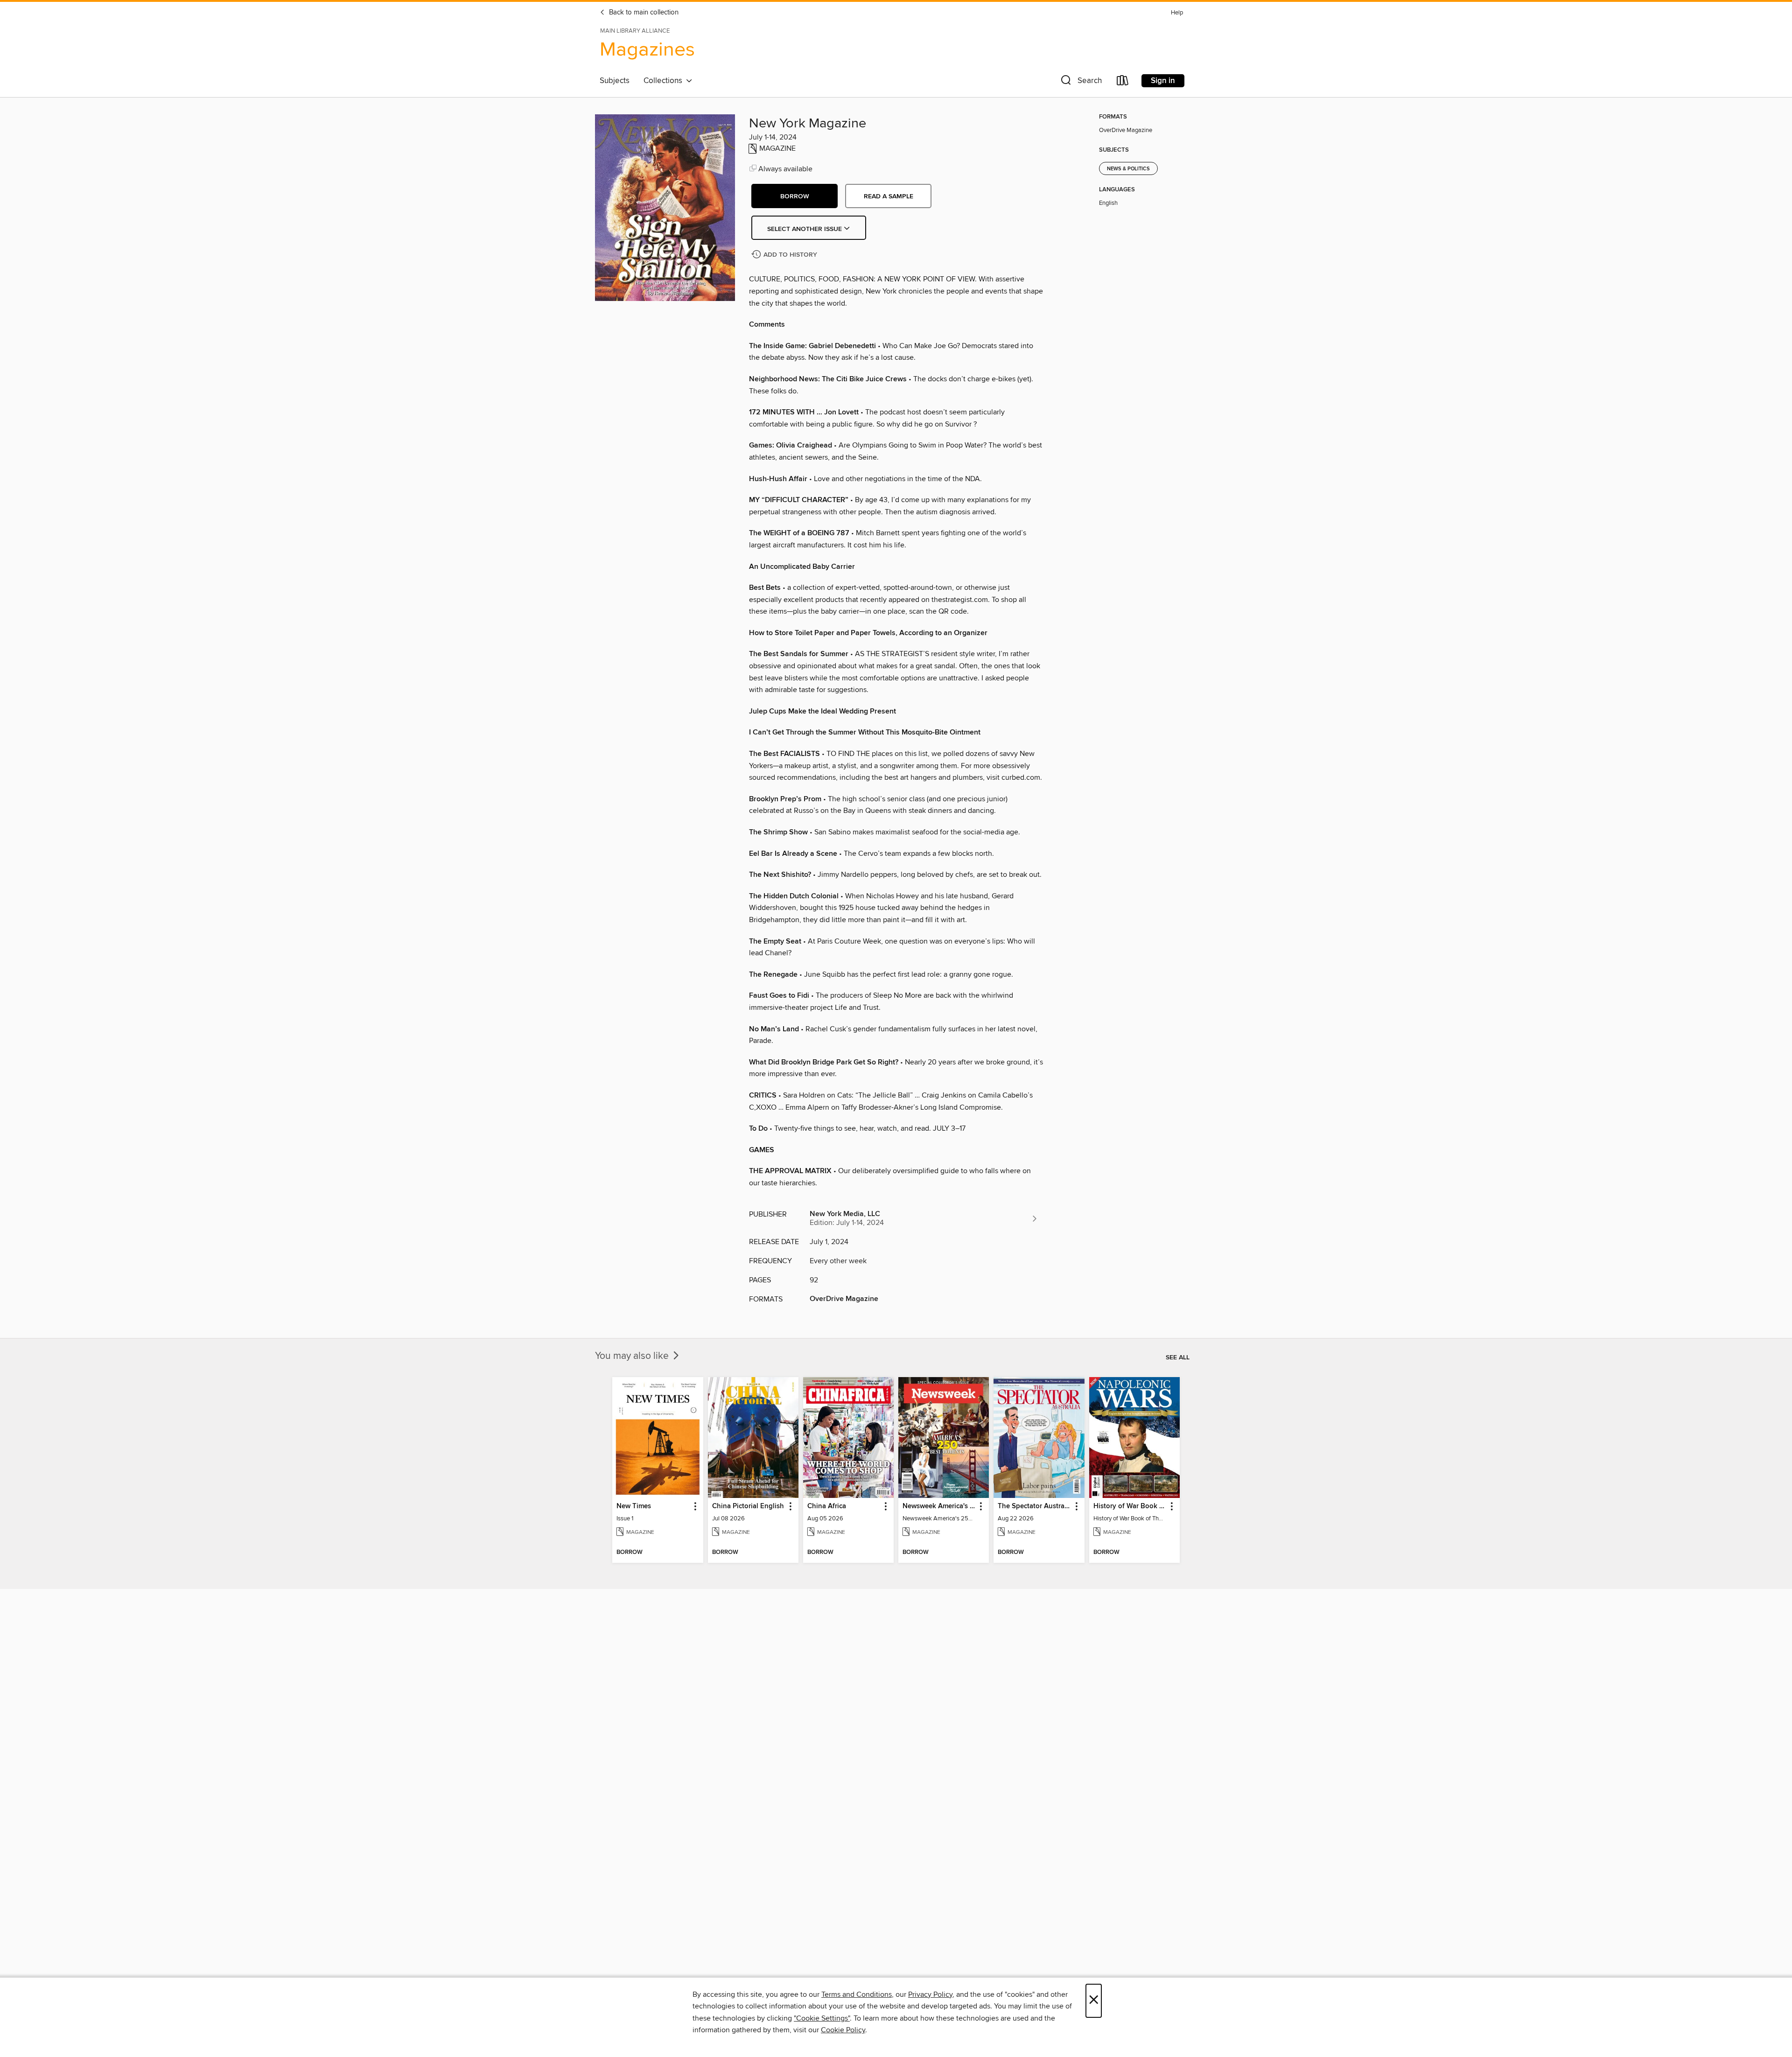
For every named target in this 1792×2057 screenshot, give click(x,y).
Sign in (1163, 81)
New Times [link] (634, 1506)
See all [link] (1178, 1357)
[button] (1080, 82)
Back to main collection (643, 13)
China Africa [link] (827, 1506)
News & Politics (1128, 169)
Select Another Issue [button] (805, 229)
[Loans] (1123, 82)
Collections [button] (665, 81)
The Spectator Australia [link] (1034, 1506)
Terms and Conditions (857, 1994)
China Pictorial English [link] (748, 1506)
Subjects (615, 81)
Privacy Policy (930, 1994)
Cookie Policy (843, 2030)
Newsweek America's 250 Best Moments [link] (939, 1506)
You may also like (633, 1356)
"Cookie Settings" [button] (822, 2018)
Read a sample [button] (889, 196)
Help (1177, 13)
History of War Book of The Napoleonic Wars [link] (1130, 1506)
